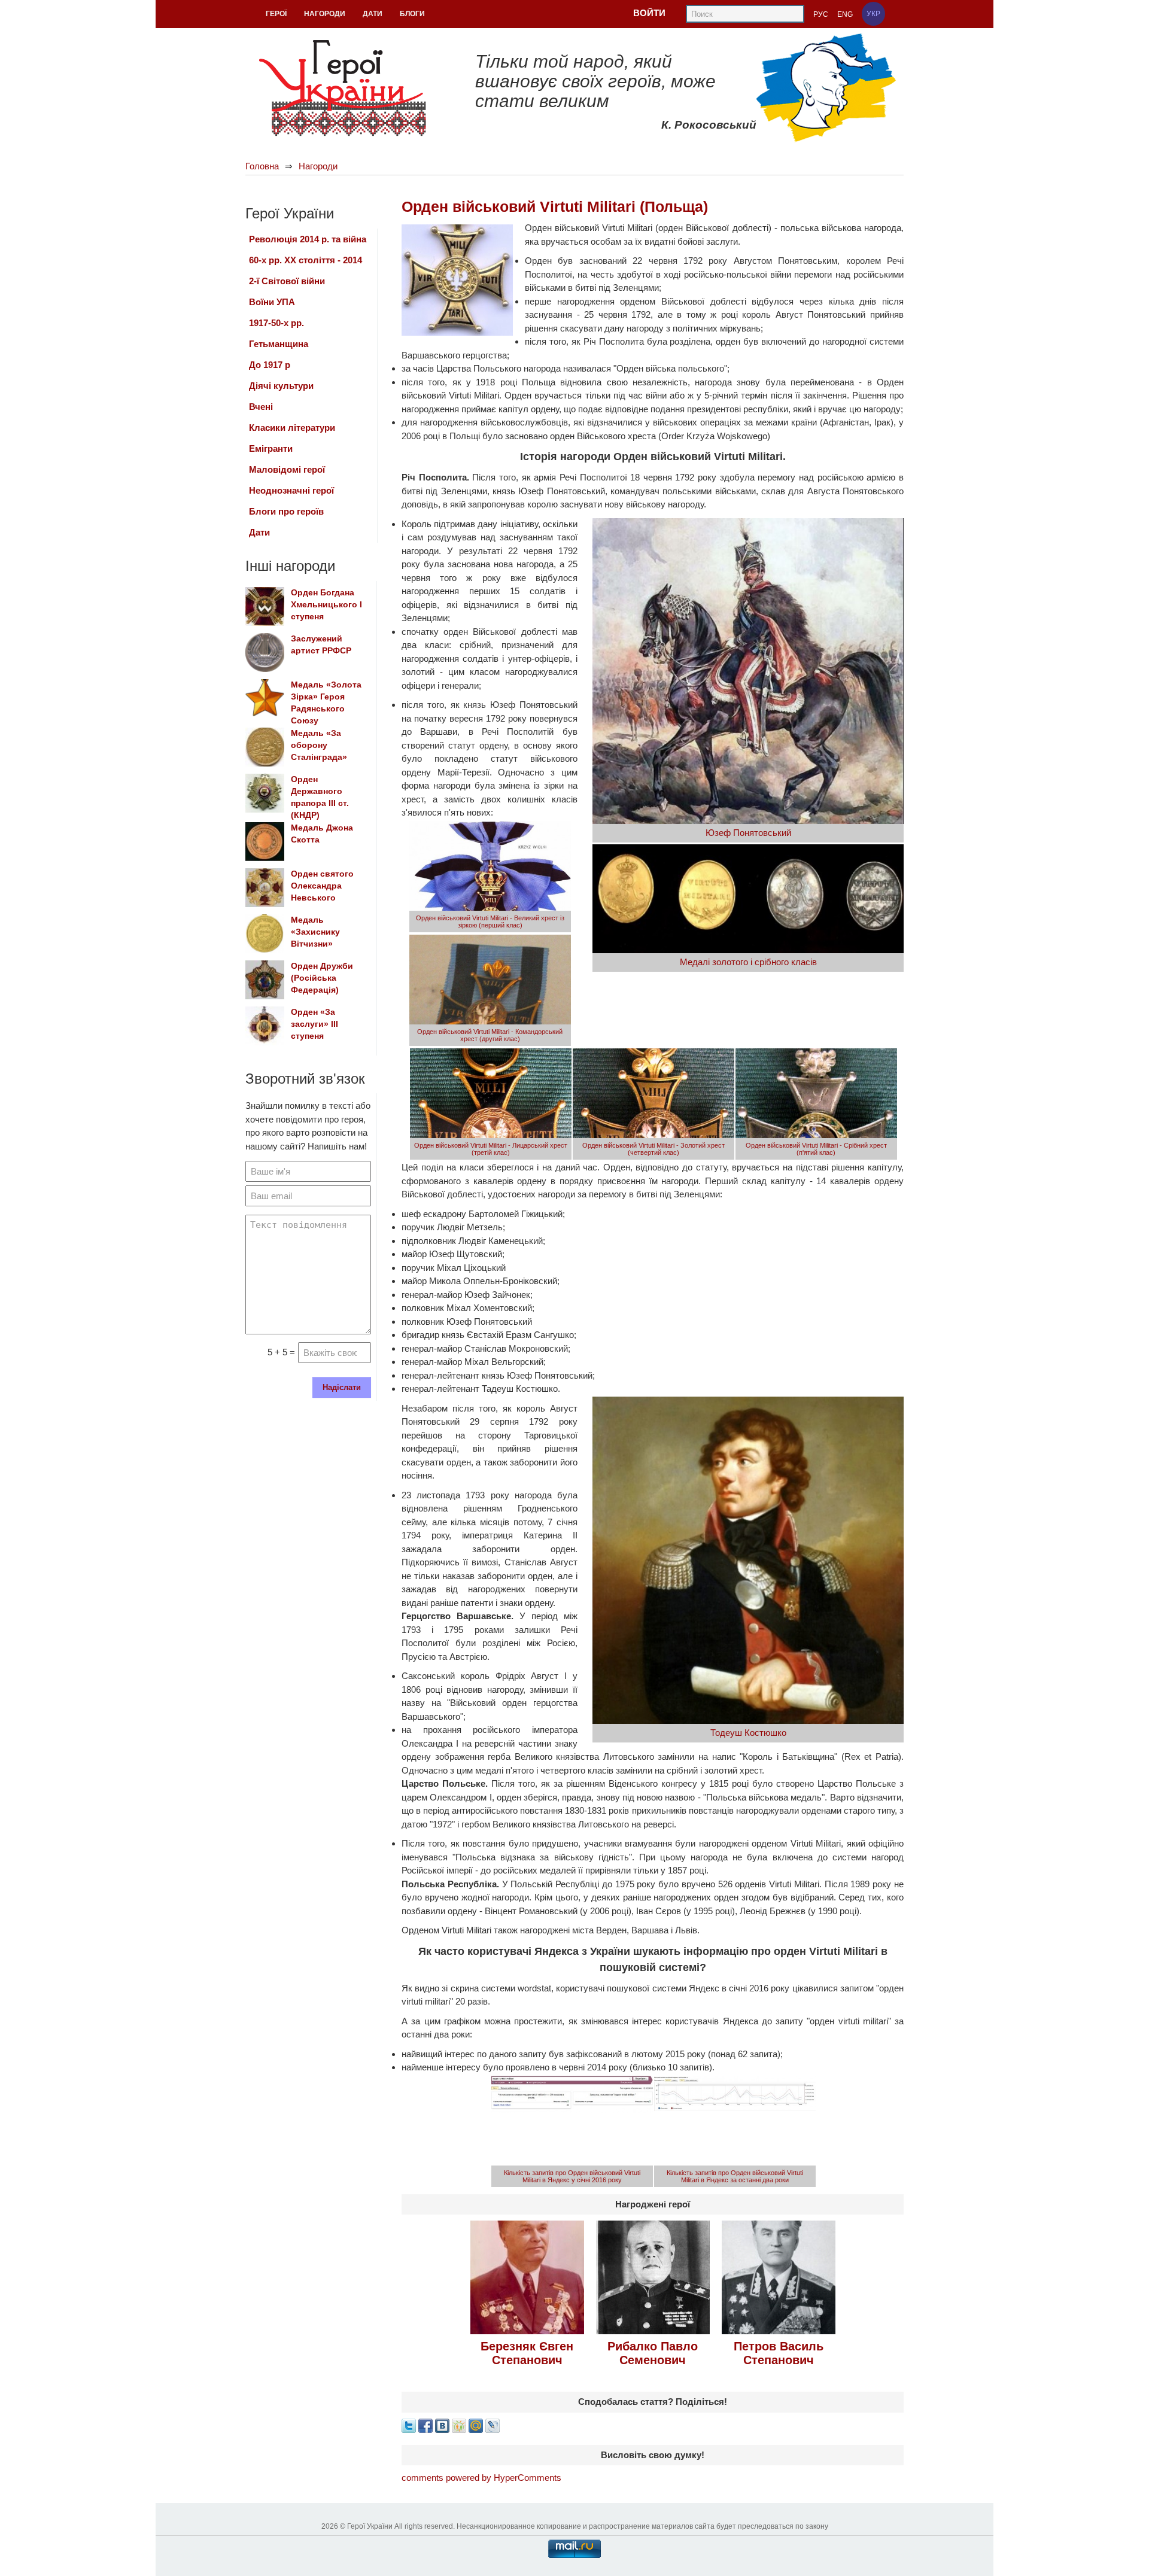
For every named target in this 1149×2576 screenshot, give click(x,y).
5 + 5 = (281, 1352)
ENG (845, 14)
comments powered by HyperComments (481, 2478)
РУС (821, 14)
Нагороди (318, 166)
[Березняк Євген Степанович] (527, 2277)
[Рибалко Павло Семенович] (653, 2277)
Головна (262, 166)
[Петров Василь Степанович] (779, 2277)
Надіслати (342, 1387)
